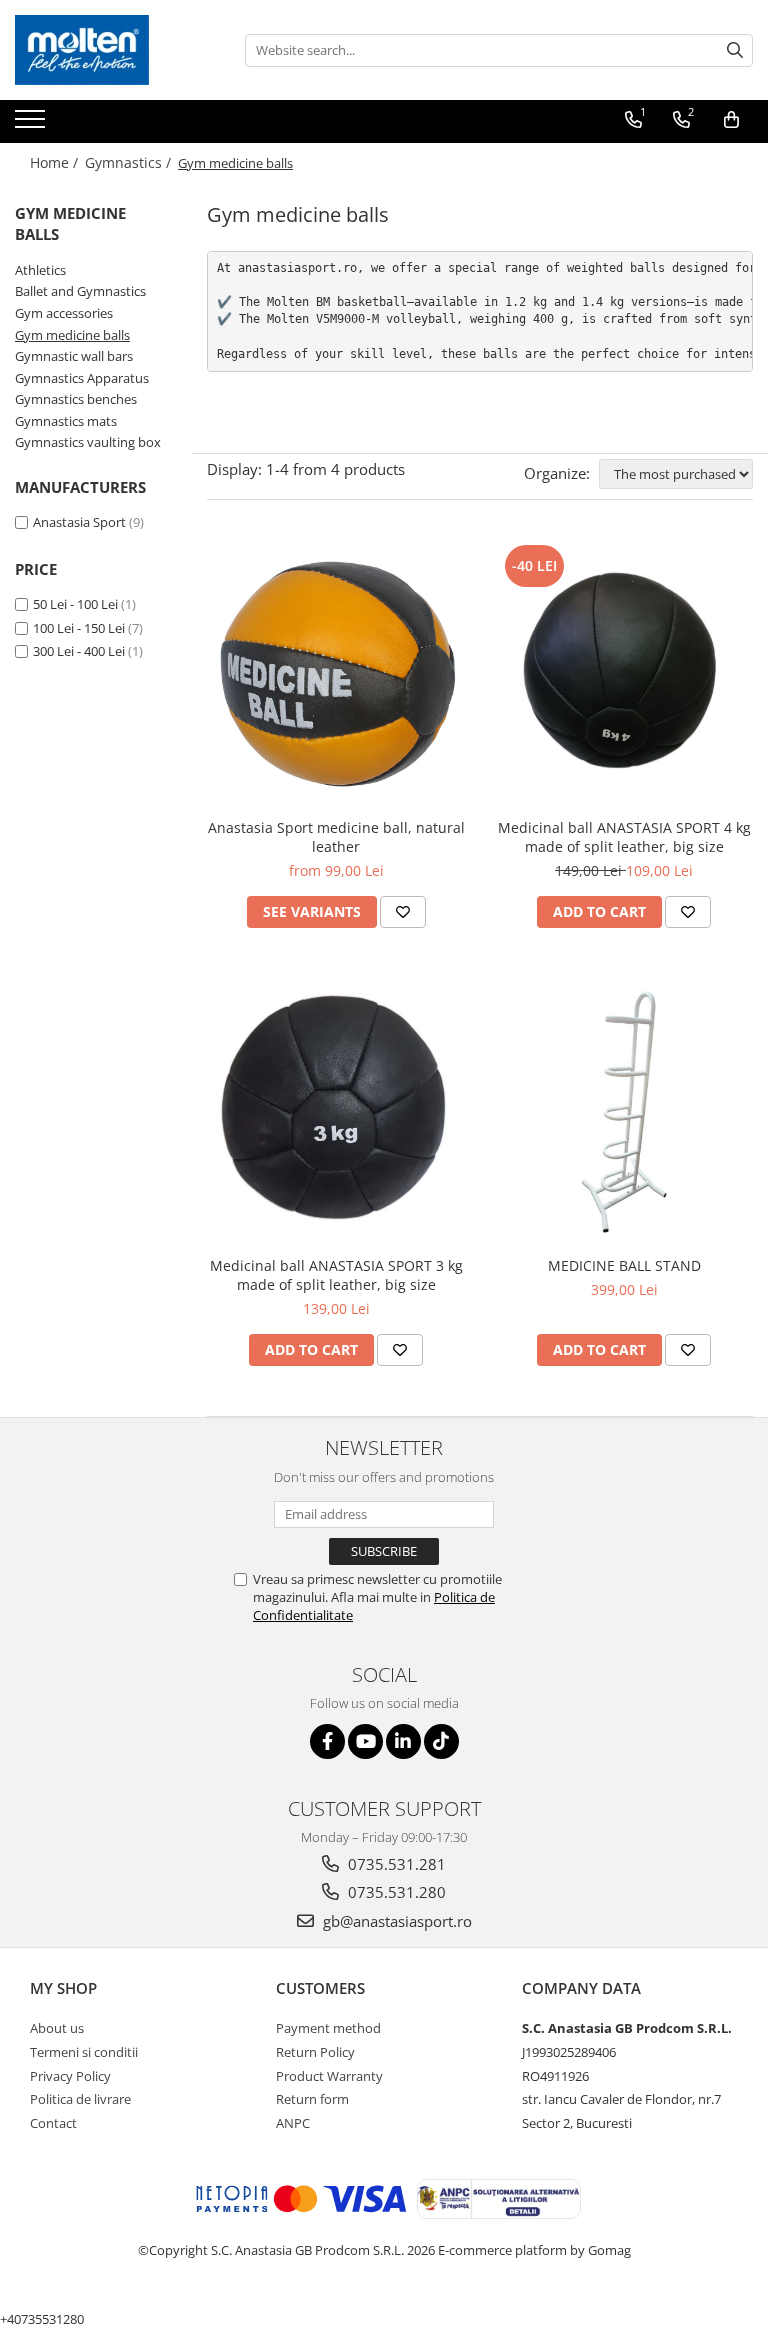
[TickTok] (441, 1741)
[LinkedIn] (403, 1741)
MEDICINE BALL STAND (624, 1265)
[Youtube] (365, 1741)
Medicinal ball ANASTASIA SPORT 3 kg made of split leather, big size (336, 1275)
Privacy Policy (70, 2076)
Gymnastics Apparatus (82, 378)
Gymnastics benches (76, 399)
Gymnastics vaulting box (88, 442)
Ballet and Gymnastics (80, 291)
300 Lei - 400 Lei (79, 651)
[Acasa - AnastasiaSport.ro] (115, 50)
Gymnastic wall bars (74, 356)
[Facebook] (327, 1741)
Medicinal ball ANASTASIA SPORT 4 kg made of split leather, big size (624, 837)
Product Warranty (329, 2076)
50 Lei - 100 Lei (75, 604)
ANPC (293, 2123)
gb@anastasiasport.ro (395, 1921)
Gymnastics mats (66, 421)
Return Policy (315, 2052)
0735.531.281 (395, 1864)
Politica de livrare (80, 2099)
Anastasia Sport (79, 522)
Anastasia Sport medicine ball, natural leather (336, 837)
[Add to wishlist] (403, 912)
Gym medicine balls (72, 335)
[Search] (735, 50)
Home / (56, 162)
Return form (312, 2099)
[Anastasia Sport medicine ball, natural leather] (336, 674)
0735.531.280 (395, 1892)
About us (57, 2028)
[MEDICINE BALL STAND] (624, 1112)
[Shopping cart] (731, 120)
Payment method (328, 2028)
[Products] (32, 125)
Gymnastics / (130, 162)
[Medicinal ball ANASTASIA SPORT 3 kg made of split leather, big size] (336, 1112)
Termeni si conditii (84, 2052)
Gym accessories (64, 313)
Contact (53, 2123)
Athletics (40, 270)
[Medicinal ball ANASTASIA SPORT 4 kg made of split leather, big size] (624, 674)
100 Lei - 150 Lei (79, 628)
